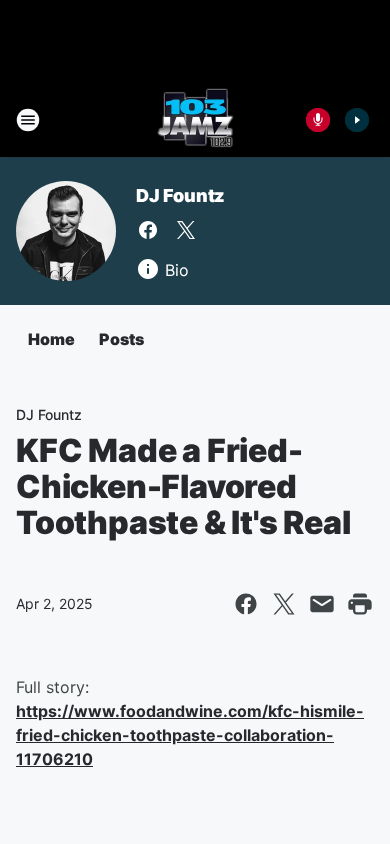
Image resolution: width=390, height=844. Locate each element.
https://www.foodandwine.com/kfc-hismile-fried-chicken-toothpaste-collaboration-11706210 (190, 735)
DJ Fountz (180, 195)
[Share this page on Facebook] (246, 604)
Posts (121, 339)
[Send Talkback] (318, 120)
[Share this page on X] (284, 604)
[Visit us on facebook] (148, 230)
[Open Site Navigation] (28, 120)
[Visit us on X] (186, 230)
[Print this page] (360, 604)
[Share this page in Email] (322, 604)
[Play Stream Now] (357, 120)
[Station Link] (195, 120)
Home (51, 339)
